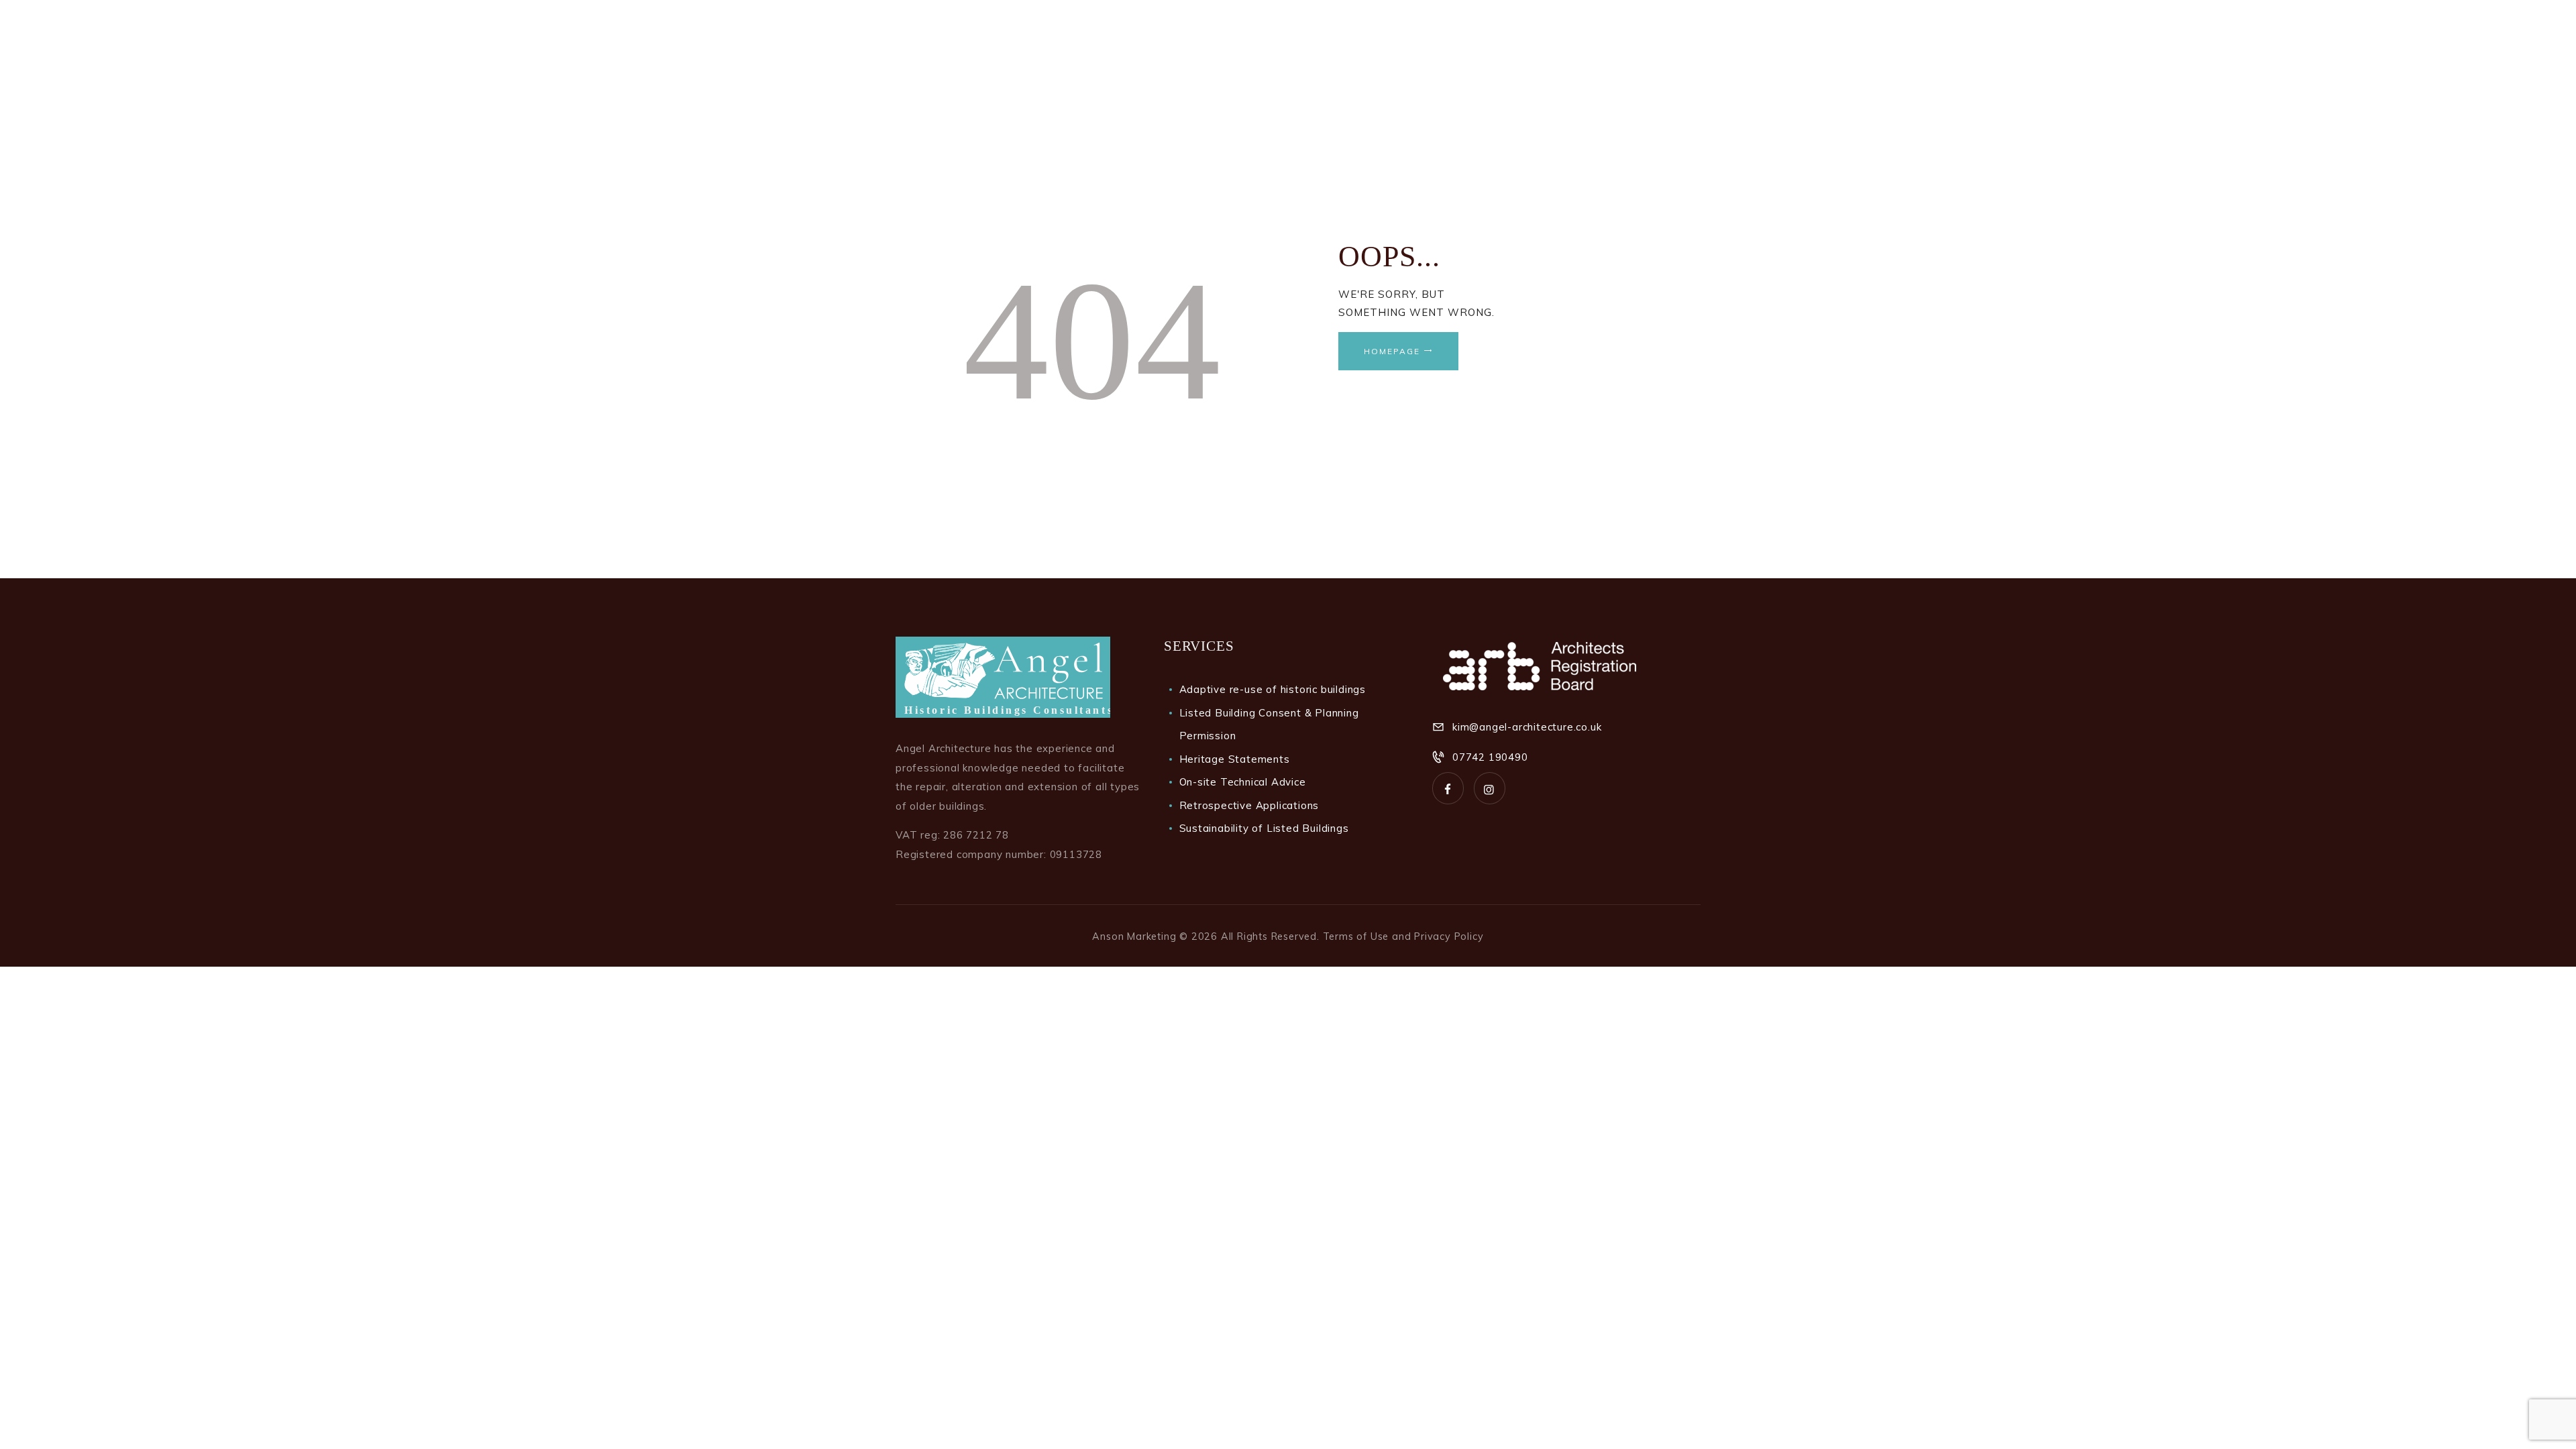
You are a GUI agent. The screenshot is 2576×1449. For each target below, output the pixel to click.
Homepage (1392, 351)
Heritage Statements (1235, 759)
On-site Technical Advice (1243, 782)
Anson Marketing (1134, 936)
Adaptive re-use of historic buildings (1273, 689)
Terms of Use (1356, 936)
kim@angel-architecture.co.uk (1527, 727)
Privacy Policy (1449, 936)
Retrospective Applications (1249, 805)
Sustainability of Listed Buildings (1264, 828)
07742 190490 (1490, 757)
